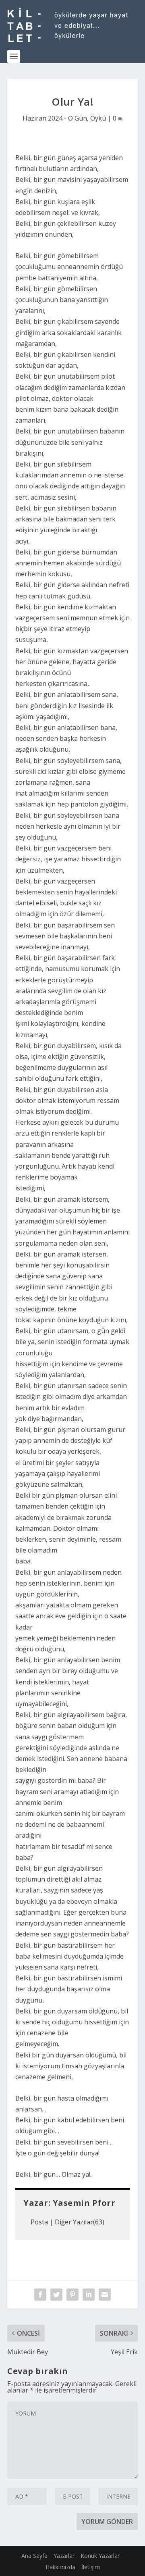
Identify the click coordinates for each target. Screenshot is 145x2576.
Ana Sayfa (34, 2556)
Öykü (98, 118)
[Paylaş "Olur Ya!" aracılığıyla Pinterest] (72, 2295)
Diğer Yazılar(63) (80, 2222)
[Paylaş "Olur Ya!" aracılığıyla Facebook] (40, 2295)
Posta (39, 2222)
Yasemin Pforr (84, 2203)
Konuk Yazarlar (100, 2556)
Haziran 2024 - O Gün (55, 118)
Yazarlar (64, 2556)
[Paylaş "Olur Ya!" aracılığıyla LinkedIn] (89, 2295)
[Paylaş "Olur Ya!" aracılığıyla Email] (105, 2295)
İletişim (91, 2567)
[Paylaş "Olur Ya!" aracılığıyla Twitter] (56, 2295)
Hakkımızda (60, 2567)
